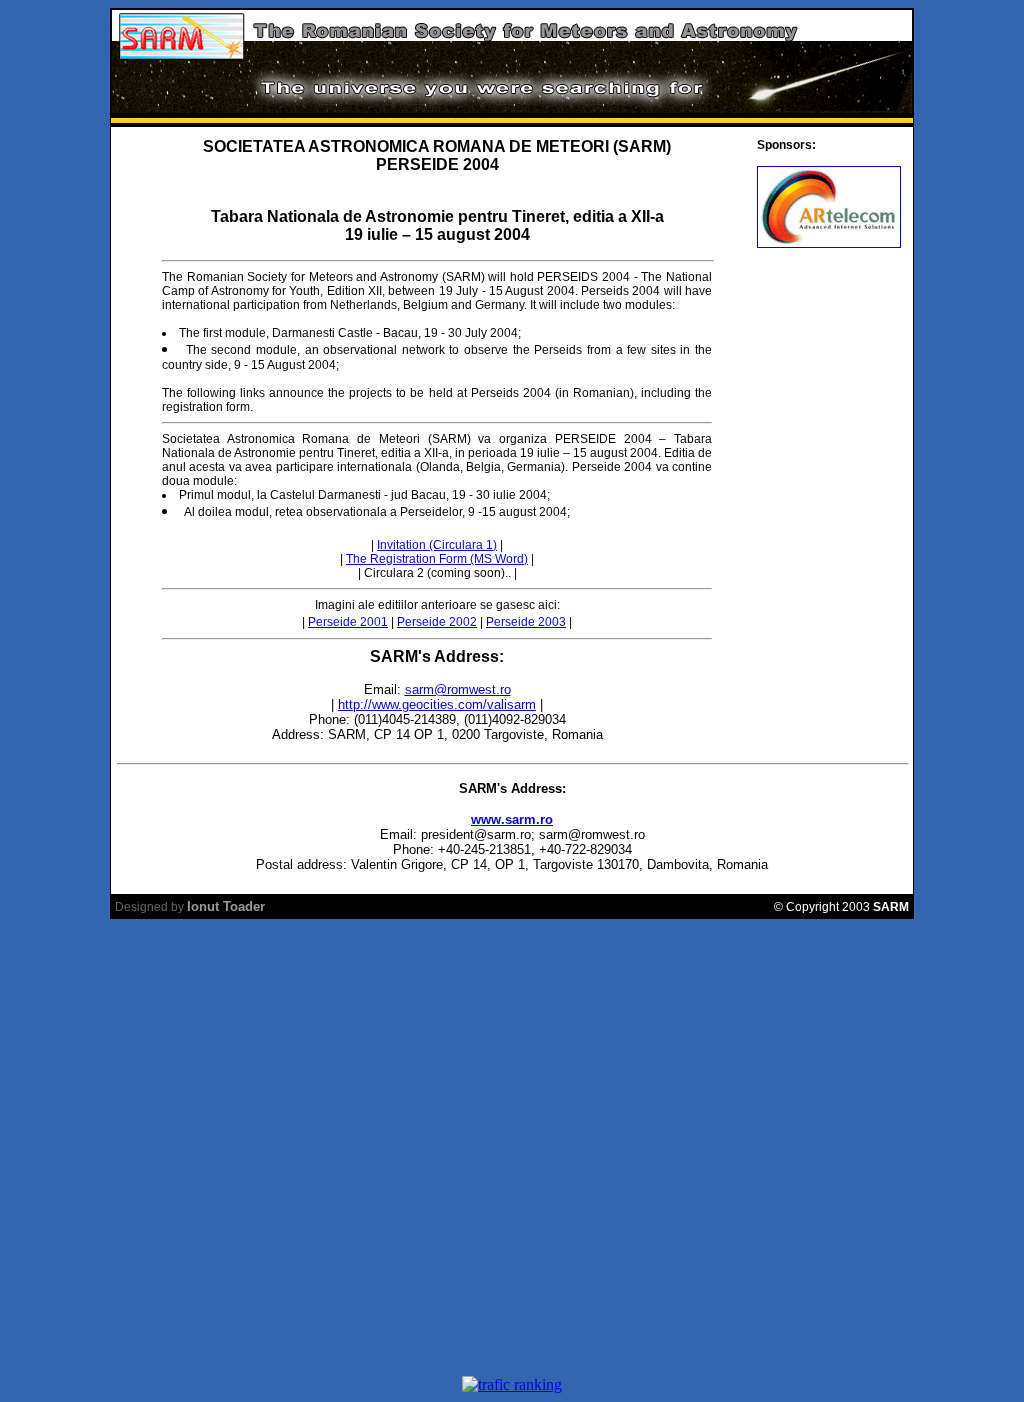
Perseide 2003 (526, 622)
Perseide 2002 (437, 622)
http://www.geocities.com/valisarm (437, 704)
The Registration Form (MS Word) (437, 559)
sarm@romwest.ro (458, 689)
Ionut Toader (226, 906)
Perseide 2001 (348, 622)
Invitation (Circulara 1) (437, 545)
